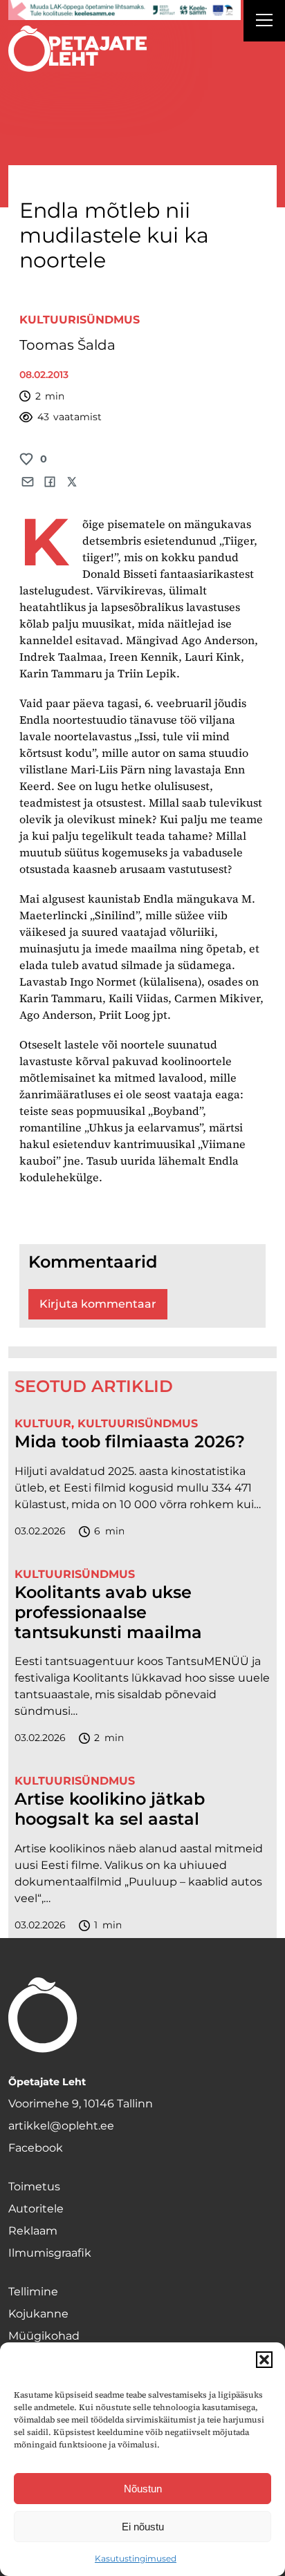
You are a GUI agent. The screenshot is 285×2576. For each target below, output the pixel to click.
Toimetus (34, 2187)
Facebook (36, 2148)
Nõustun (143, 2489)
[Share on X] (72, 482)
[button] (264, 2360)
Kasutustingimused (136, 2558)
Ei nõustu (143, 2527)
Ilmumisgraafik (50, 2253)
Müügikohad (44, 2336)
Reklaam (33, 2231)
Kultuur (43, 1423)
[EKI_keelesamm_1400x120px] (124, 10)
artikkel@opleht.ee (61, 2126)
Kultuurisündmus (80, 320)
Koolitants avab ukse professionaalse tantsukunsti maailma (108, 1613)
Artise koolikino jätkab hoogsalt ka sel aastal (110, 1809)
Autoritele (36, 2209)
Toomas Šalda (67, 345)
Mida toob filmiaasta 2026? (130, 1442)
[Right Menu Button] (264, 22)
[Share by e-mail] (28, 482)
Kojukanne (38, 2314)
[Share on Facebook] (50, 482)
